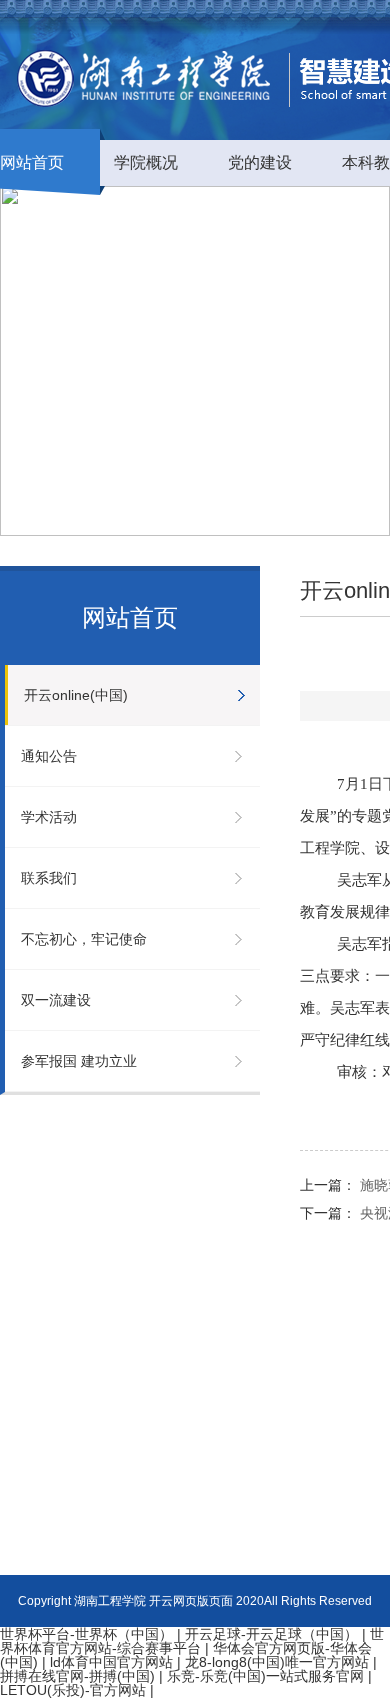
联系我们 (49, 878)
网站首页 (32, 162)
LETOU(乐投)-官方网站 (73, 1690)
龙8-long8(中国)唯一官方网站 (277, 1662)
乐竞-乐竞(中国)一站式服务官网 (265, 1676)
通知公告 (49, 756)
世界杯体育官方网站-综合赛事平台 (192, 1641)
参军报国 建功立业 (79, 1061)
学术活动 (49, 817)
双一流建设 (56, 1000)
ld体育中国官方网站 (111, 1662)
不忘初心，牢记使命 (84, 939)
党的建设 (260, 162)
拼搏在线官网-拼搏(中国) (77, 1676)
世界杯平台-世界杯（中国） (86, 1634)
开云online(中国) (76, 695)
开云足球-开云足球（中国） (271, 1634)
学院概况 (146, 162)
